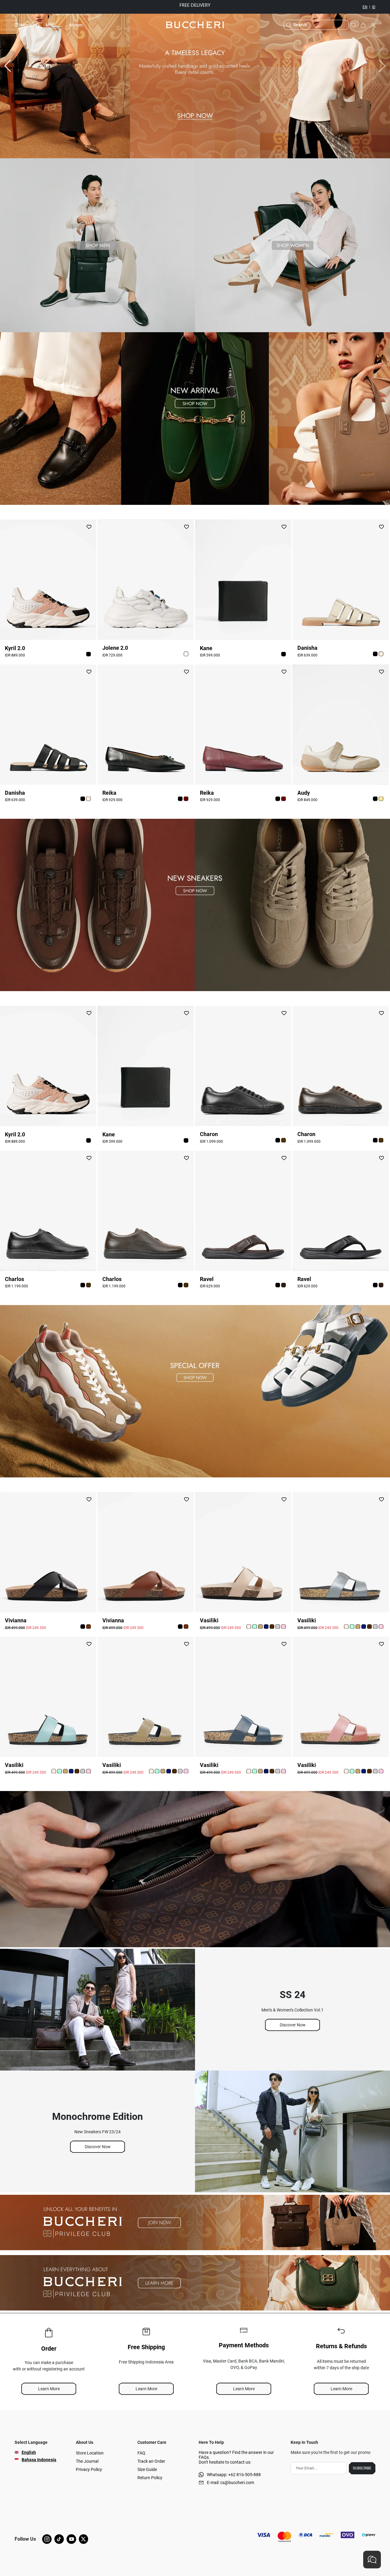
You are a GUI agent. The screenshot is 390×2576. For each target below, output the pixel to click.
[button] (89, 654)
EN (365, 7)
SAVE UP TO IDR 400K (193, 5)
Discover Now (293, 2025)
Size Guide (147, 2469)
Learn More (49, 2389)
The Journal (87, 2461)
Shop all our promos (218, 6)
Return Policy (150, 2478)
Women (76, 25)
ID (374, 7)
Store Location (90, 2453)
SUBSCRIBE (362, 2468)
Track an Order (151, 2461)
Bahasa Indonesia (39, 2460)
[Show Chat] (372, 2560)
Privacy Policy (89, 2469)
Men (50, 25)
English (29, 2452)
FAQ (141, 2453)
